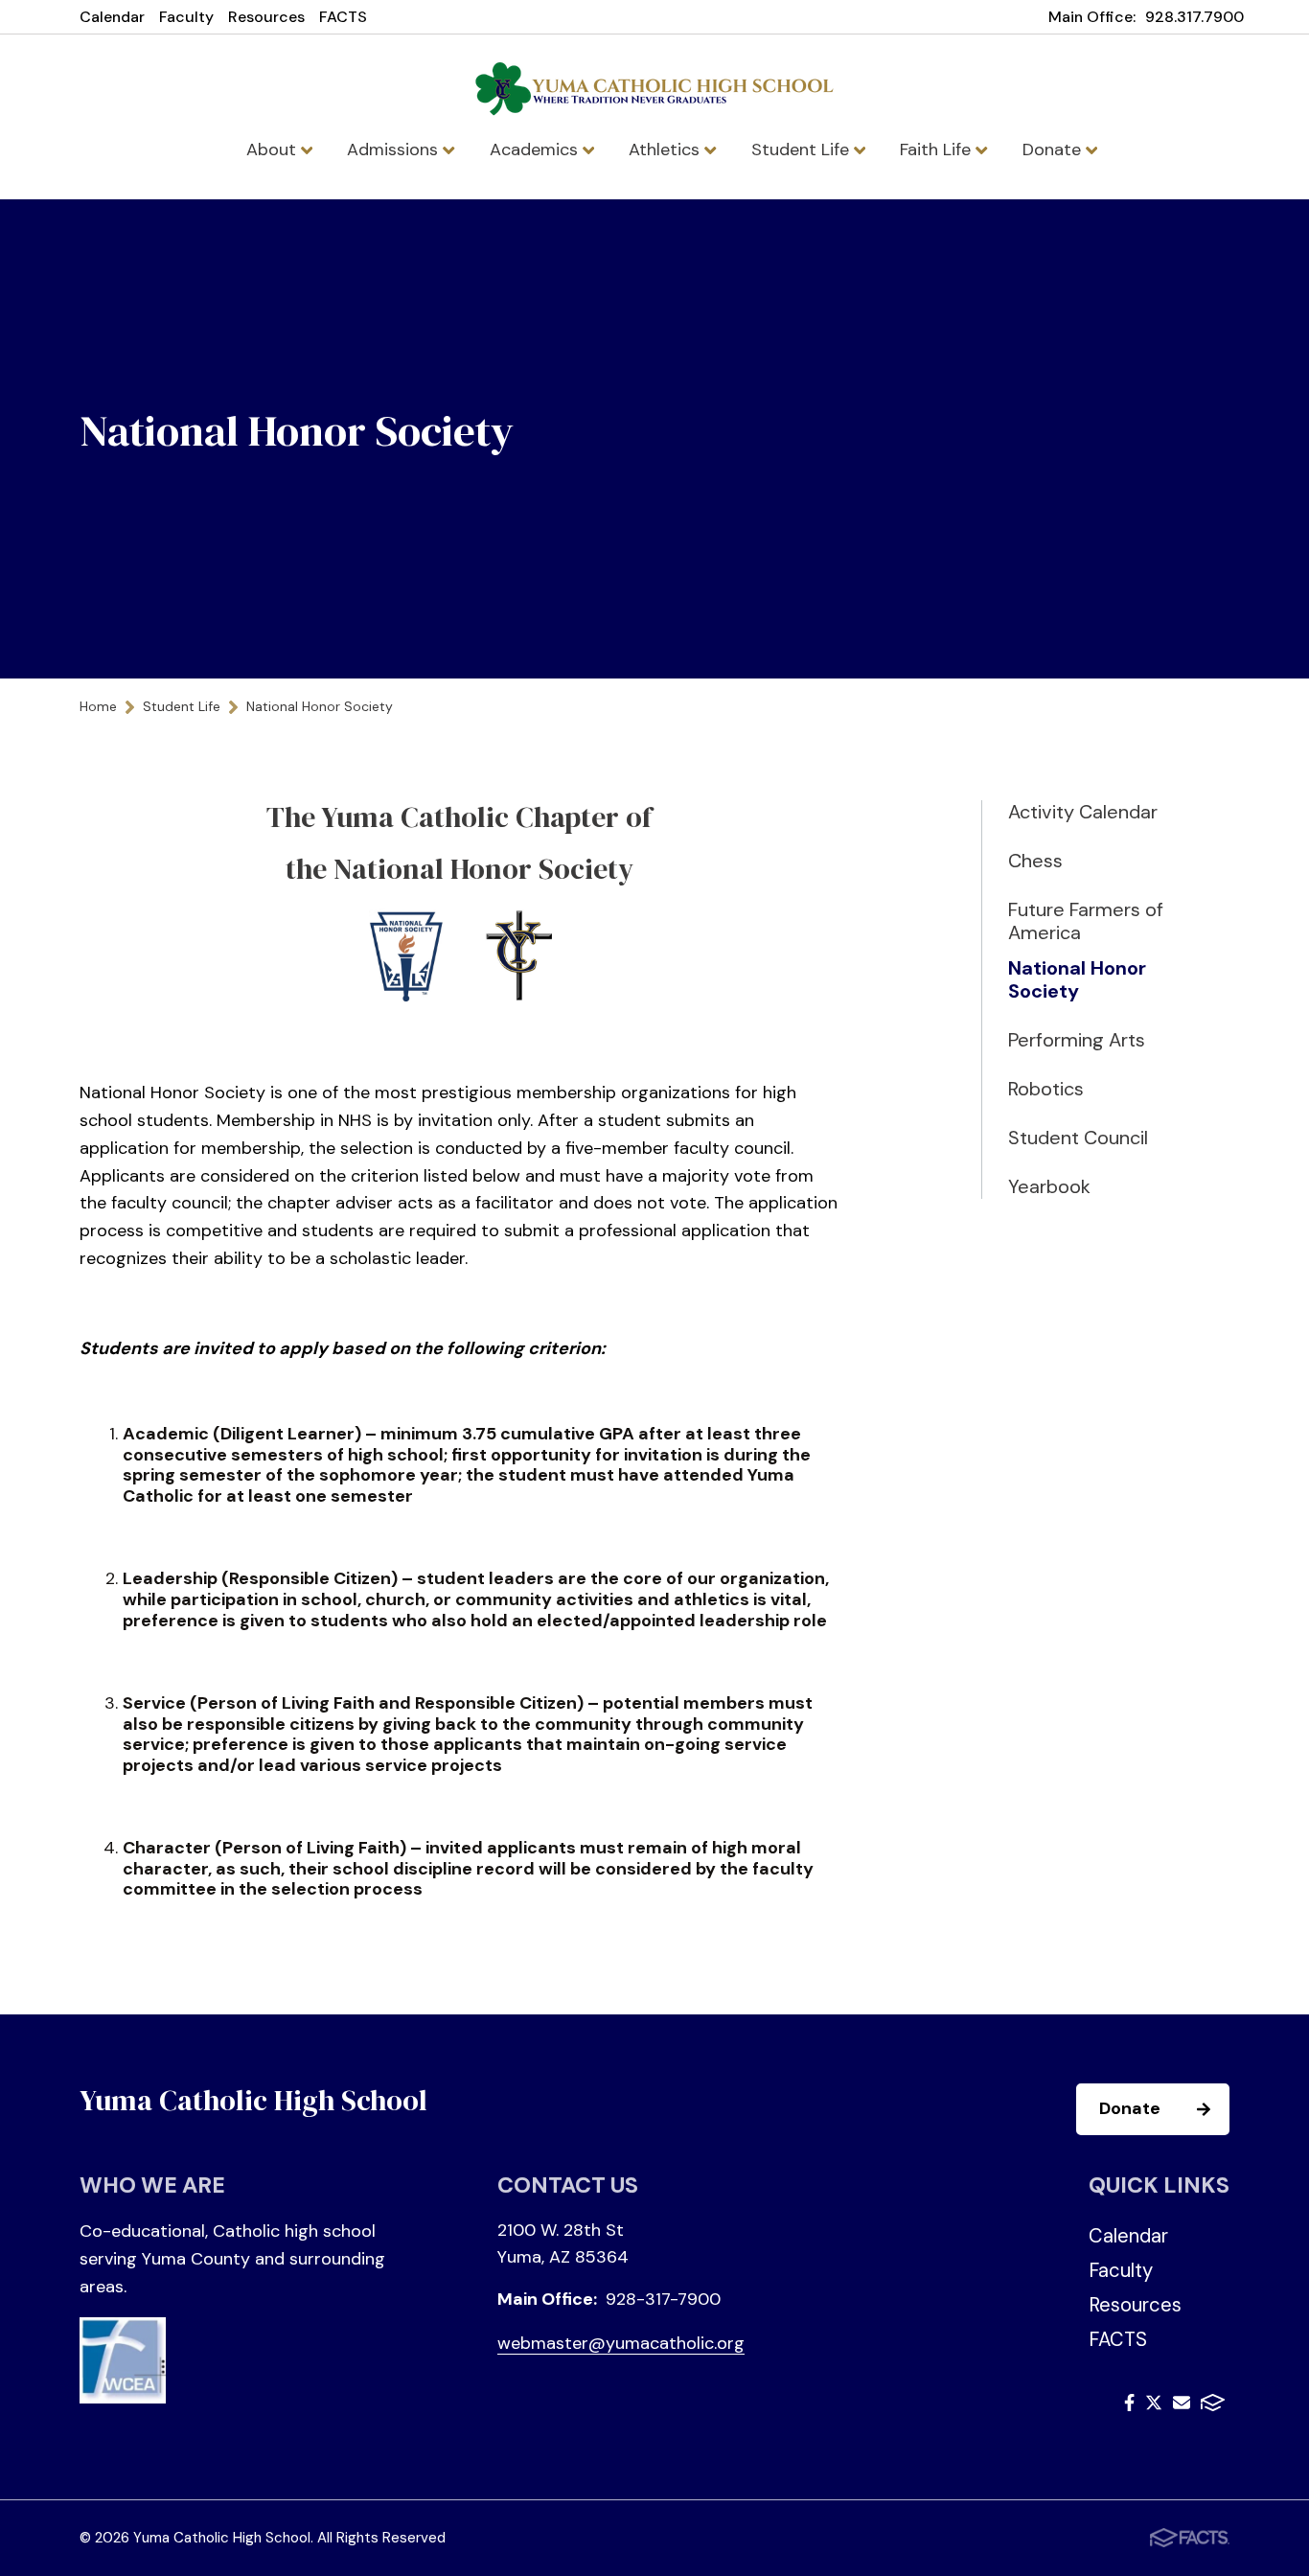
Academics (536, 149)
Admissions (395, 149)
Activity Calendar (1083, 812)
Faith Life (938, 149)
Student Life (803, 149)
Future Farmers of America (1086, 921)
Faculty (186, 17)
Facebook (1129, 2406)
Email (1182, 2406)
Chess (1035, 861)
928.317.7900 (1194, 17)
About (274, 149)
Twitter (1154, 2406)
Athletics (666, 149)
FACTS (343, 17)
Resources (266, 17)
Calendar (112, 17)
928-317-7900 (663, 2299)
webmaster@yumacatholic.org (621, 2343)
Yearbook (1049, 1186)
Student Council (1078, 1138)
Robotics (1046, 1089)
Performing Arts (1077, 1040)
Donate (1054, 149)
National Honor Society (1077, 979)
